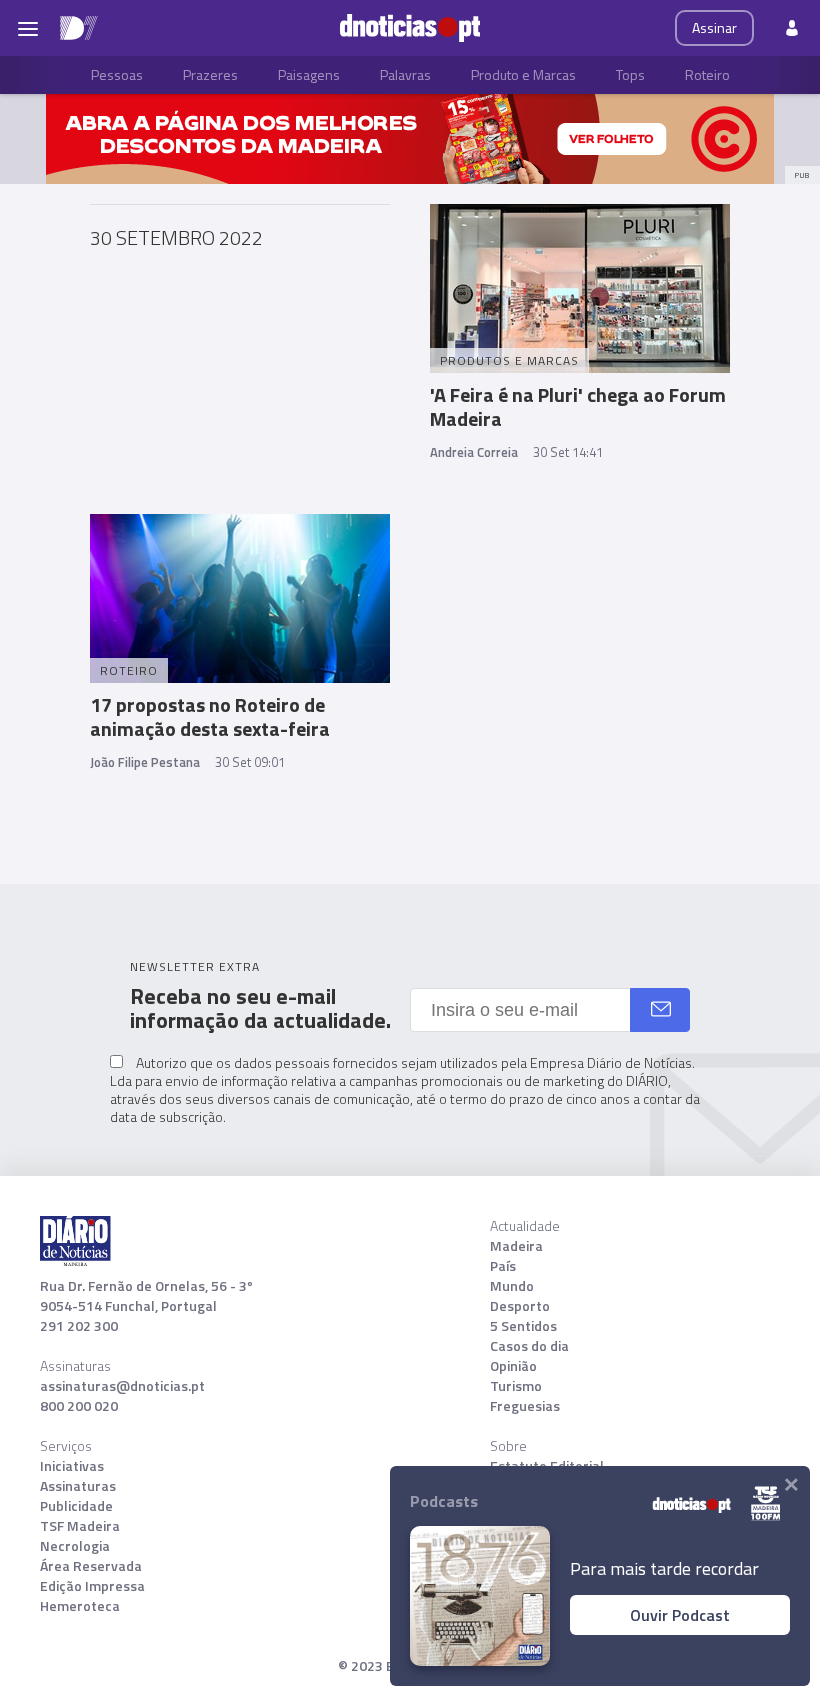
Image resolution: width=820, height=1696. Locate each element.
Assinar (714, 27)
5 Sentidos (523, 1326)
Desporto (520, 1306)
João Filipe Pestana (145, 762)
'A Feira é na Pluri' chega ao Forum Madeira (578, 406)
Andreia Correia (474, 452)
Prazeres (210, 74)
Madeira (516, 1246)
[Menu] (28, 28)
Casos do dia (529, 1346)
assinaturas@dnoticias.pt (122, 1386)
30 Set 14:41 (568, 452)
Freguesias (525, 1406)
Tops (630, 74)
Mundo (512, 1286)
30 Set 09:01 (250, 762)
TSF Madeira (80, 1526)
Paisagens (309, 74)
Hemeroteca (80, 1606)
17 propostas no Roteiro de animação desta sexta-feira (210, 716)
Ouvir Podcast (680, 1615)
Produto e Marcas (523, 74)
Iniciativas (72, 1466)
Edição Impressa (92, 1586)
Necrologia (75, 1546)
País (503, 1266)
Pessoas (117, 74)
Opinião (513, 1366)
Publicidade (76, 1506)
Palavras (405, 74)
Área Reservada (91, 1566)
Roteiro (707, 74)
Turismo (516, 1386)
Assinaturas (78, 1486)
